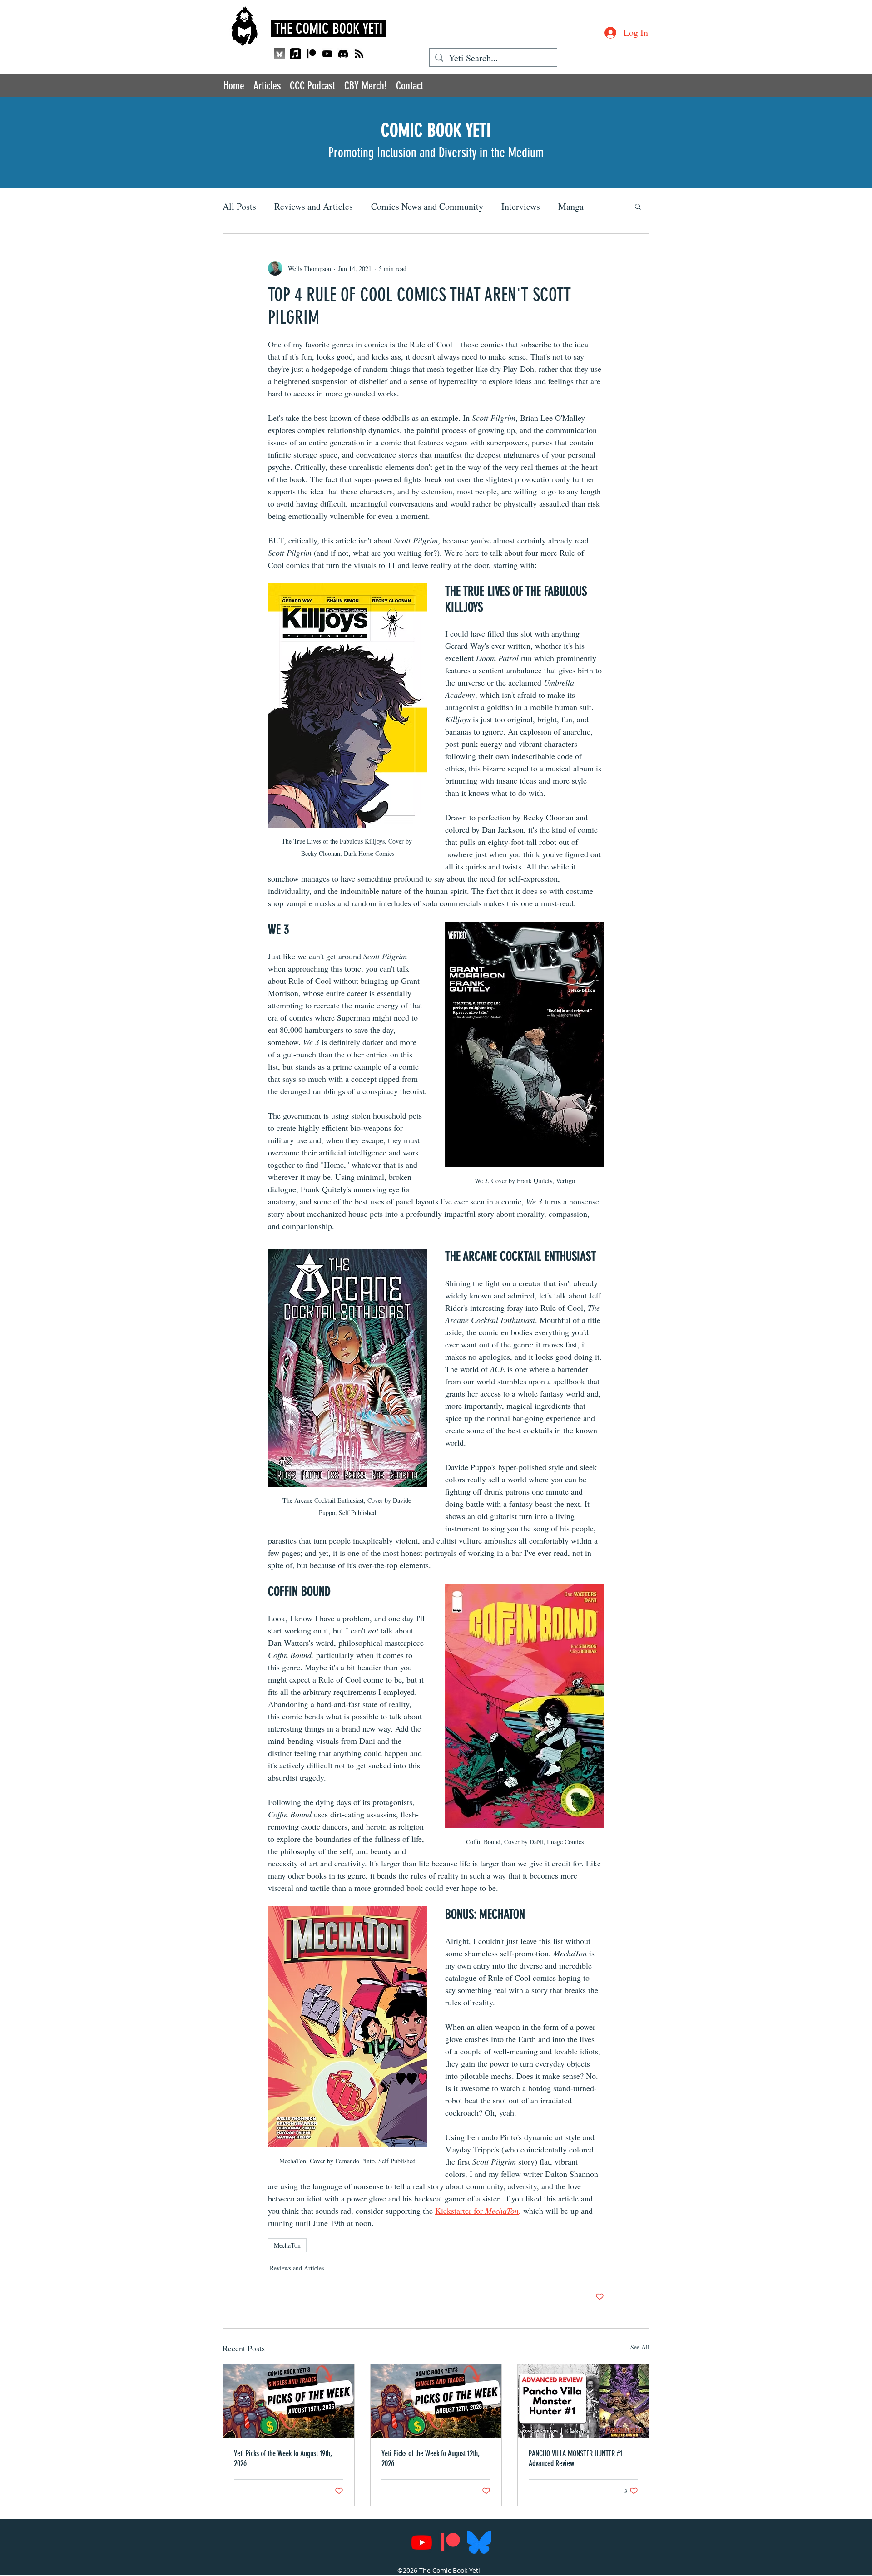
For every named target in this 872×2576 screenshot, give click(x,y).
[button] (638, 206)
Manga (571, 206)
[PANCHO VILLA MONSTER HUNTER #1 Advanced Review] (583, 2401)
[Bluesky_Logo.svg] (479, 2542)
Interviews (521, 206)
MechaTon (287, 2245)
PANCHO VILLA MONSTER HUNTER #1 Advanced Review (575, 2458)
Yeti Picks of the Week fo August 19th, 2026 (283, 2458)
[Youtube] (327, 54)
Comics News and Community (427, 206)
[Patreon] (311, 54)
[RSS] (359, 54)
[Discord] (343, 54)
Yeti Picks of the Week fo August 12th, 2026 (431, 2458)
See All (640, 2347)
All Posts (239, 206)
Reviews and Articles (314, 206)
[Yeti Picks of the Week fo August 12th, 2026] (436, 2401)
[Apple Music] (295, 54)
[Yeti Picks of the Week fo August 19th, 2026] (289, 2401)
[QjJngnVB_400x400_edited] (280, 54)
